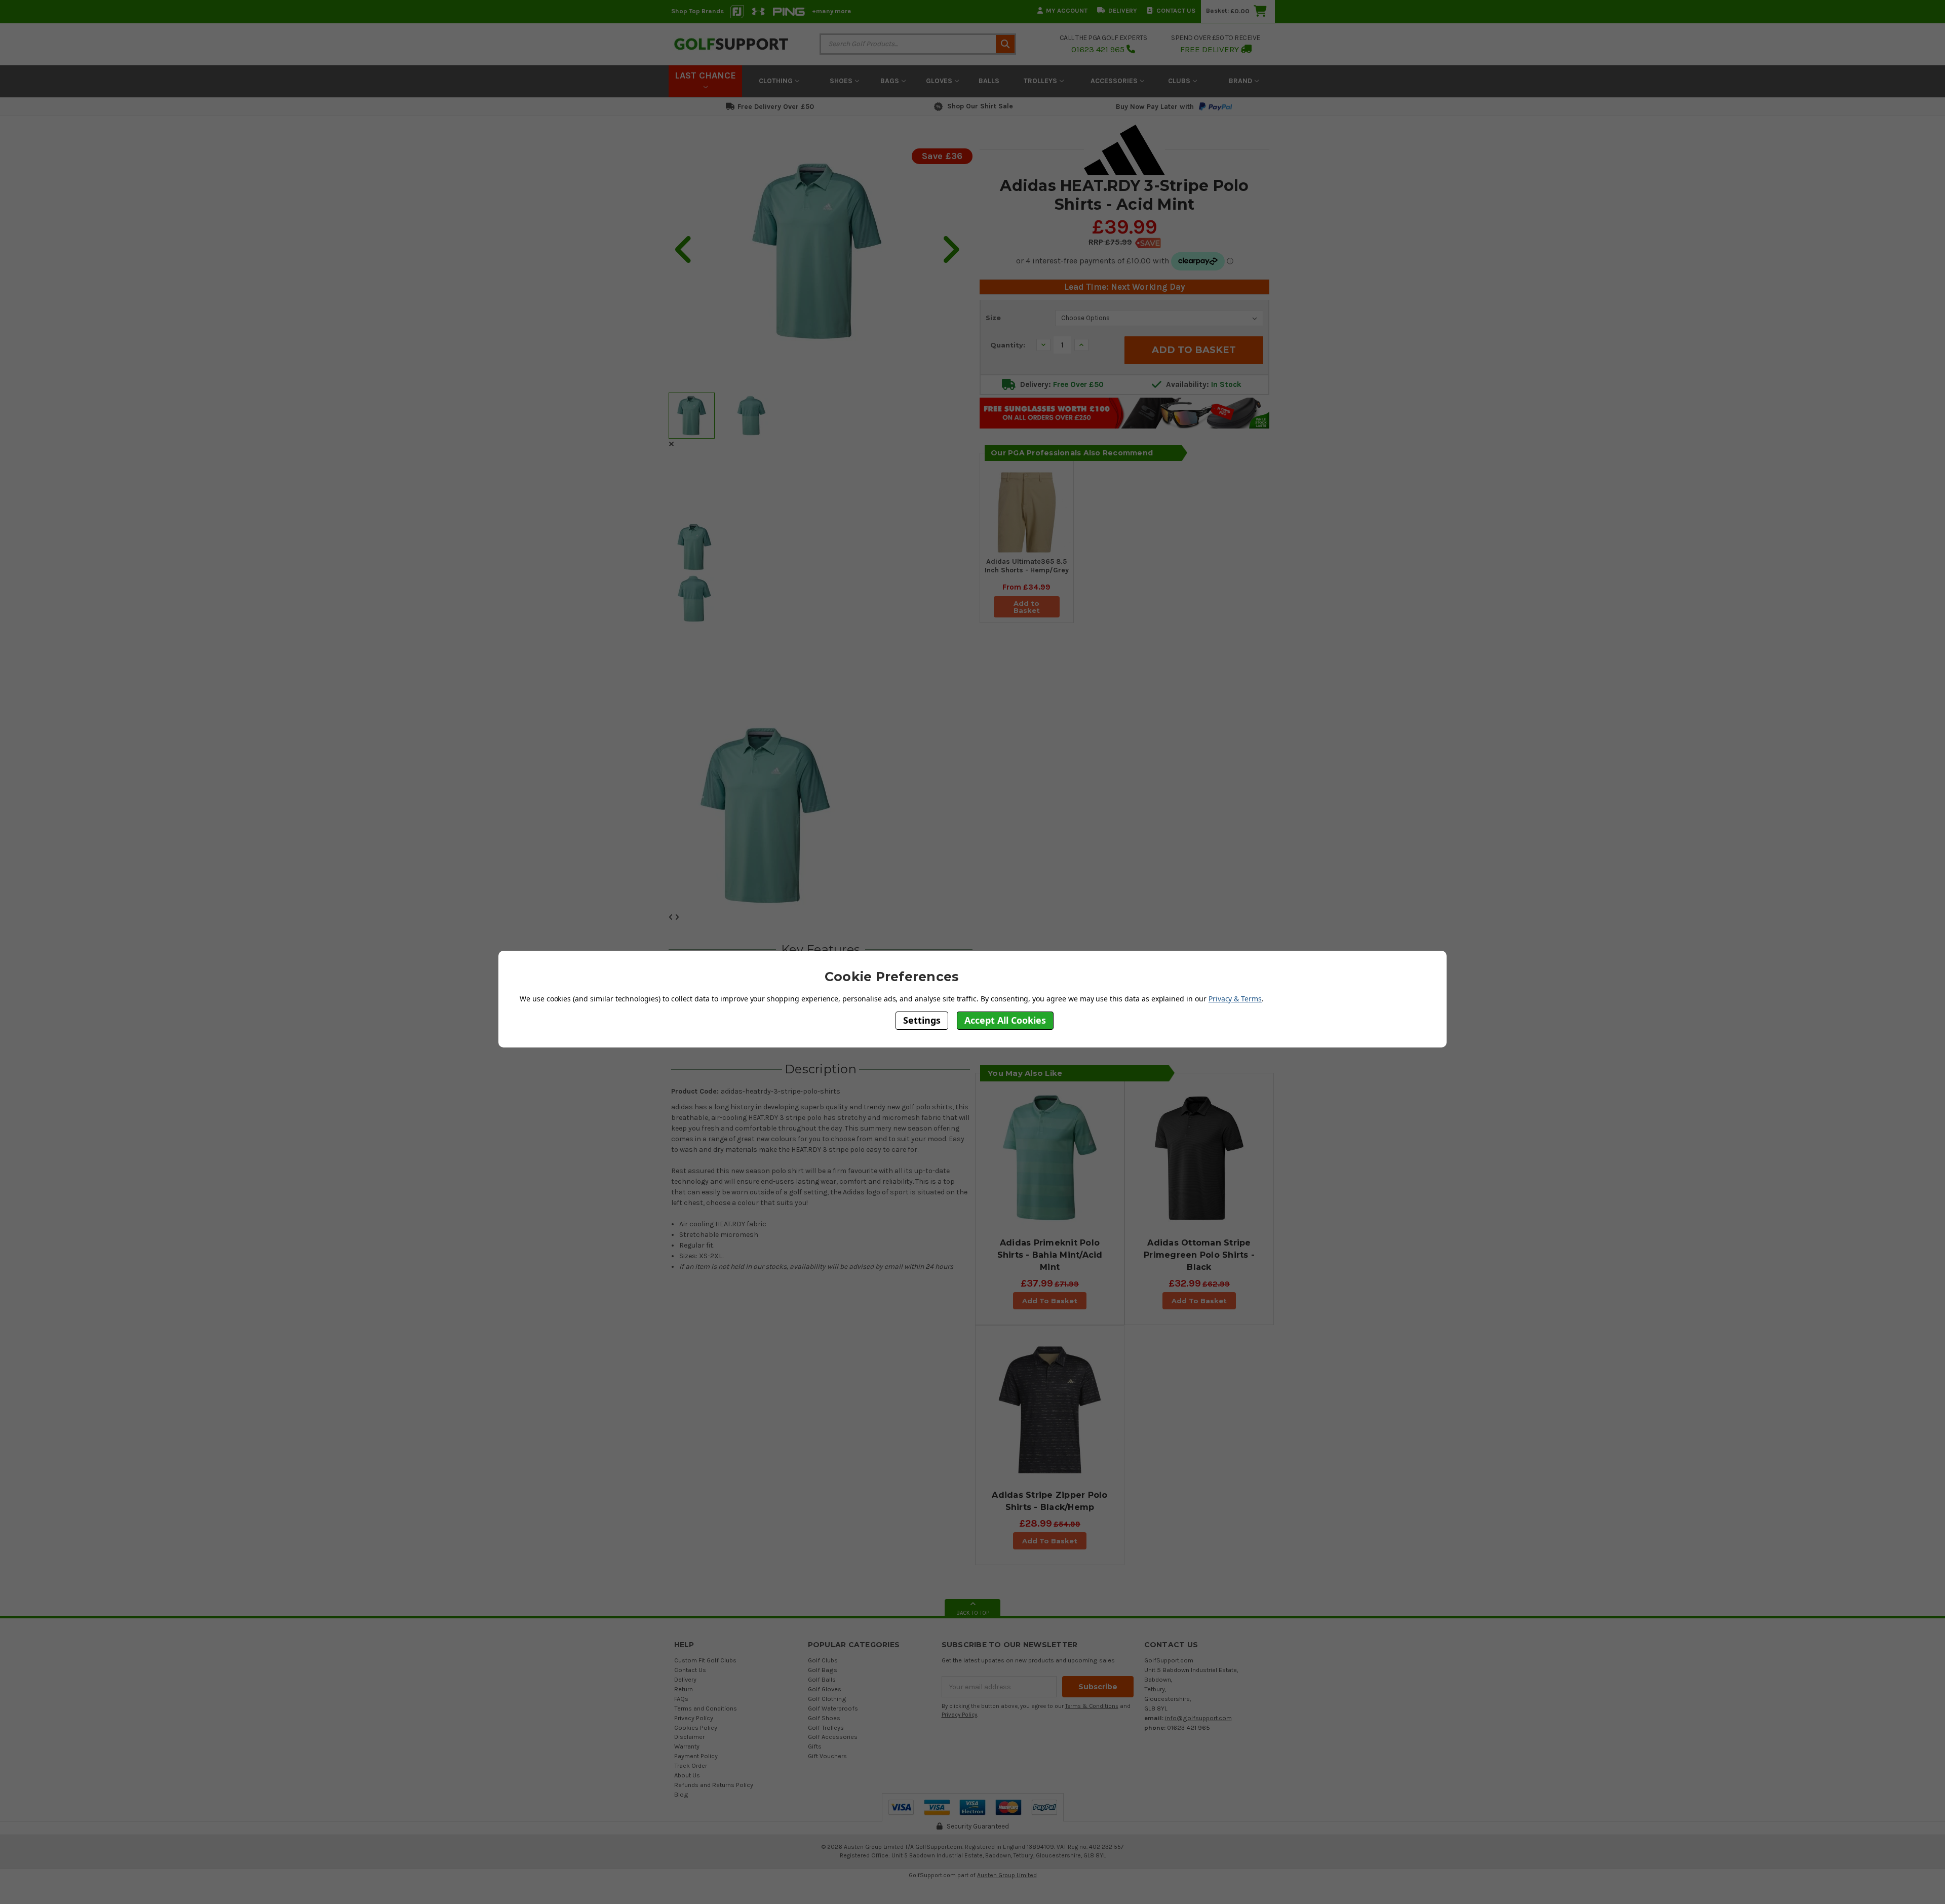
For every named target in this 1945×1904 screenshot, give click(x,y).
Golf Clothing (827, 1699)
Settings (922, 1020)
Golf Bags (823, 1670)
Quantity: (1008, 345)
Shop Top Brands (697, 11)
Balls (989, 81)
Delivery (1123, 10)
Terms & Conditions (1092, 1706)
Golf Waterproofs (833, 1708)
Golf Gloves (825, 1689)
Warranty (687, 1746)
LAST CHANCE (705, 75)
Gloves (940, 81)
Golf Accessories (833, 1737)
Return (684, 1689)
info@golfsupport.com (1198, 1718)
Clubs (1180, 81)
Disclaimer (689, 1737)
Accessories (1115, 81)
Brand (1241, 81)
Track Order (691, 1765)
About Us (687, 1775)
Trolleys (1041, 81)
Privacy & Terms (1235, 998)
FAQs (681, 1699)
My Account (1067, 10)
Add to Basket (1027, 607)
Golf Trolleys (826, 1727)
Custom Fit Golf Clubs (705, 1660)
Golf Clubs (823, 1660)
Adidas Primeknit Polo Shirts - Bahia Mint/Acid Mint (1050, 1255)
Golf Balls (822, 1679)
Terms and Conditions (706, 1708)
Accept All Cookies (1005, 1020)
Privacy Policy (694, 1718)
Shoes (842, 81)
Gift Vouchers (827, 1756)
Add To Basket (1050, 1301)
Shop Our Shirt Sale (980, 106)
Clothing (777, 81)
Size (993, 318)
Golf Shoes (824, 1718)
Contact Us (1176, 10)
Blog (681, 1794)
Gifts (815, 1746)
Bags (891, 81)
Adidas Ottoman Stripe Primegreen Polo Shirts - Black (1199, 1255)
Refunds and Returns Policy (714, 1785)
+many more (831, 11)
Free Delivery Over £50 (776, 107)
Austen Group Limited (1007, 1875)
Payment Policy (696, 1756)
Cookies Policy (696, 1727)
